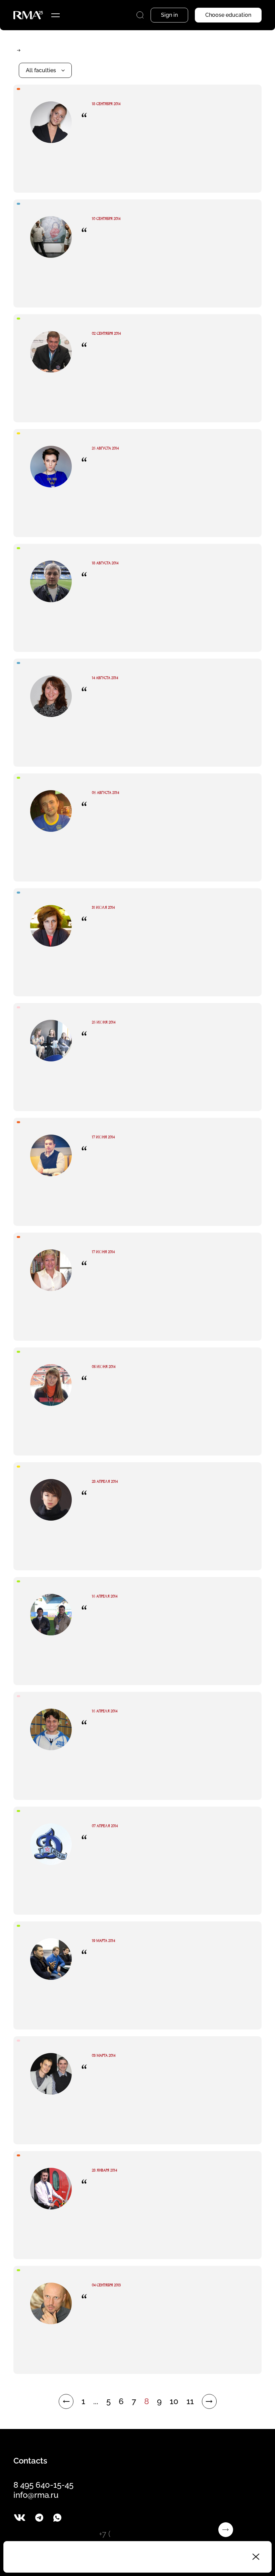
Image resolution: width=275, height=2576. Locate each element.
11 (190, 2401)
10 (174, 2401)
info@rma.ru (36, 2495)
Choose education (228, 15)
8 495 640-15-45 (43, 2485)
